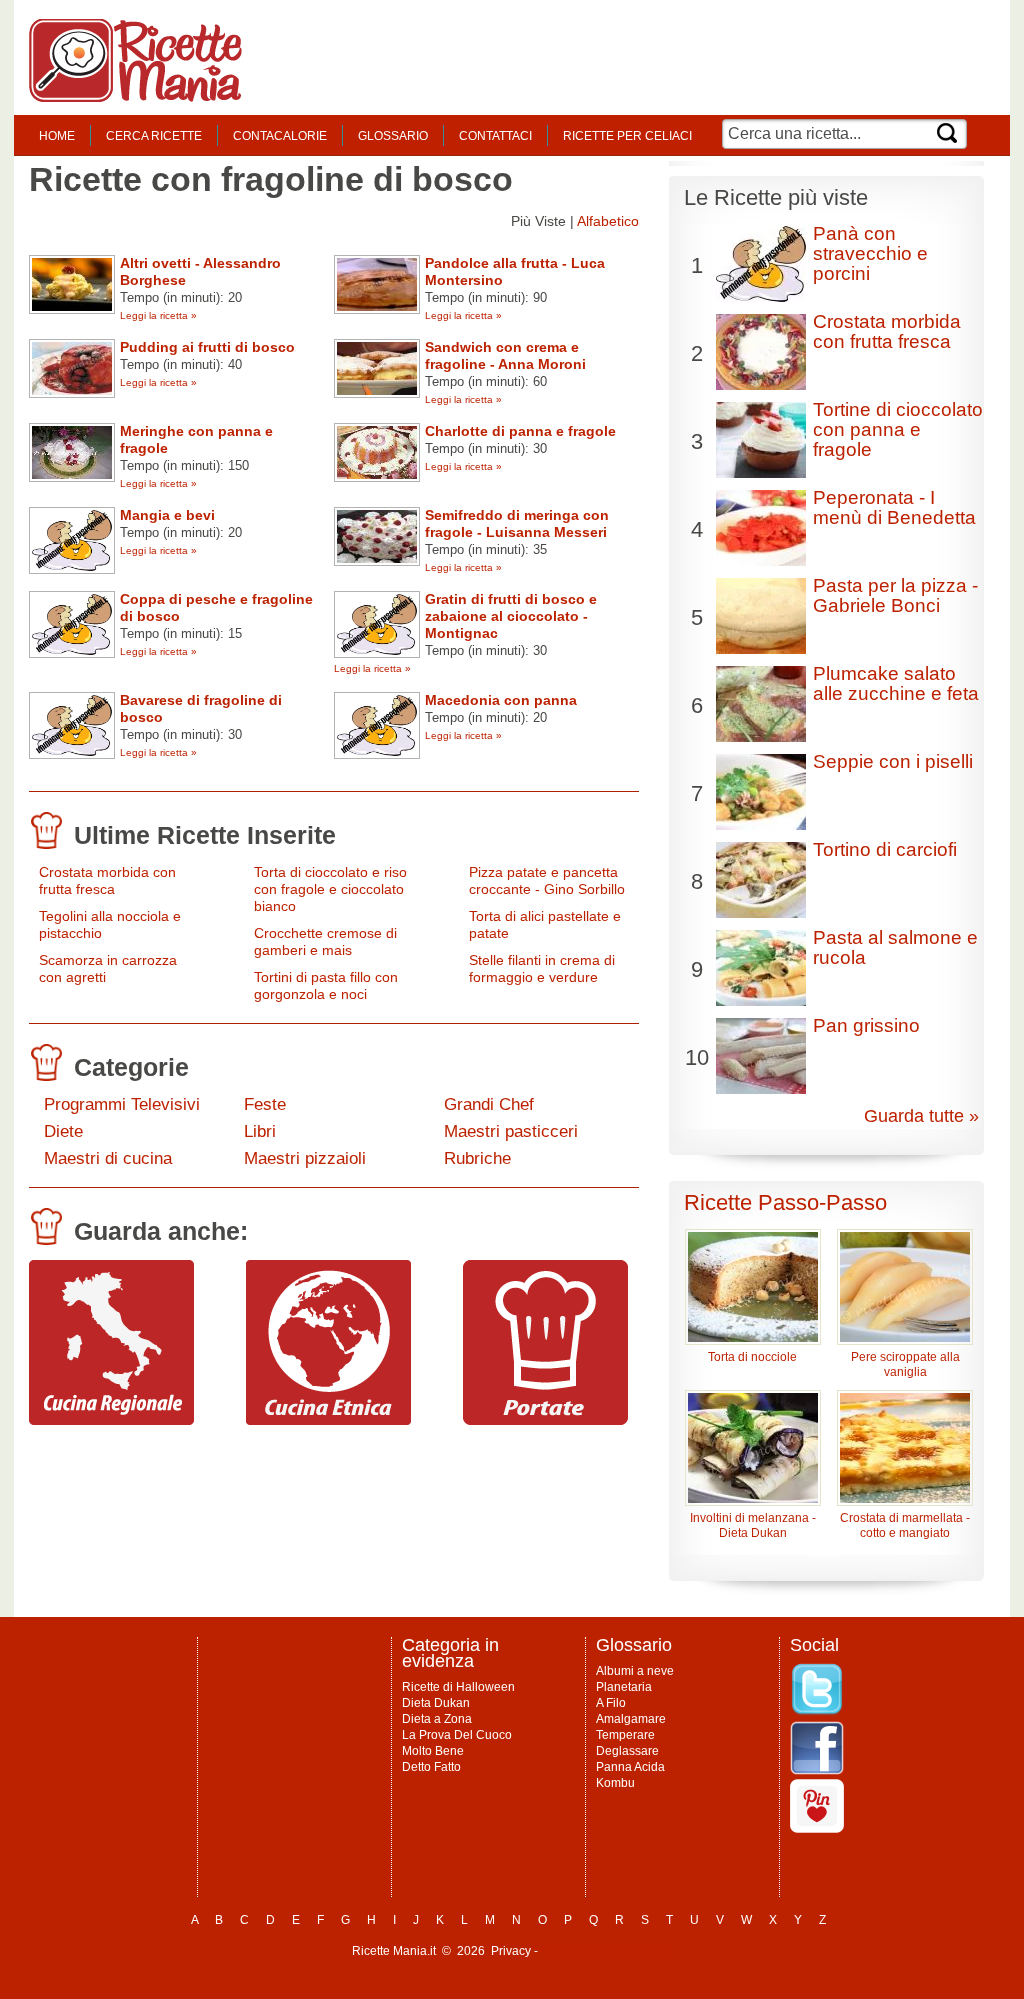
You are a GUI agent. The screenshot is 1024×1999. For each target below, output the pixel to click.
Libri (260, 1131)
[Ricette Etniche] (328, 1420)
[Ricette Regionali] (111, 1420)
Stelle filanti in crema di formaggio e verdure (542, 968)
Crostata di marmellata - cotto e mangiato (905, 1525)
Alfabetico (608, 221)
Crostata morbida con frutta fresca (107, 880)
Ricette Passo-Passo (785, 1202)
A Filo (611, 1703)
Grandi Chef (489, 1104)
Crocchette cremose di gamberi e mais (325, 941)
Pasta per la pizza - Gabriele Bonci (895, 595)
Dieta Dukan (436, 1703)
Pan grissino (866, 1025)
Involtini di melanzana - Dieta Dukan (753, 1525)
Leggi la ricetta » (158, 315)
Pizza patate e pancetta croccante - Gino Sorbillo (547, 880)
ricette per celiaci (627, 136)
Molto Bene (433, 1751)
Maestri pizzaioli (305, 1158)
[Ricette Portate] (545, 1420)
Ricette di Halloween (458, 1687)
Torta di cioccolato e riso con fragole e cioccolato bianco (330, 889)
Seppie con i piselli (893, 761)
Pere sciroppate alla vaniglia (905, 1364)
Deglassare (627, 1751)
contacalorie (280, 136)
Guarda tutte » (921, 1116)
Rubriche (477, 1158)
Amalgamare (631, 1719)
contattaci (495, 136)
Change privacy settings (606, 1951)
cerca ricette (154, 136)
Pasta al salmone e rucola (895, 947)
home (57, 136)
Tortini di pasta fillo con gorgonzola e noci (326, 985)
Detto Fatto (431, 1767)
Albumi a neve (635, 1671)
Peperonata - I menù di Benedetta (894, 507)
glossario (393, 136)
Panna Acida (630, 1767)
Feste (265, 1104)
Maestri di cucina (108, 1158)
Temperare (625, 1735)
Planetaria (624, 1687)
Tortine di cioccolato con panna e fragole (898, 429)
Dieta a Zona (437, 1719)
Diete (63, 1131)
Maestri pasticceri (511, 1131)
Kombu (615, 1783)
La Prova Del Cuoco (457, 1735)
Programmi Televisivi (122, 1104)
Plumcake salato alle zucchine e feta (896, 683)
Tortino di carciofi (885, 849)
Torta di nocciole (752, 1357)
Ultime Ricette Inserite (205, 835)
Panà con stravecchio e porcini (870, 253)
